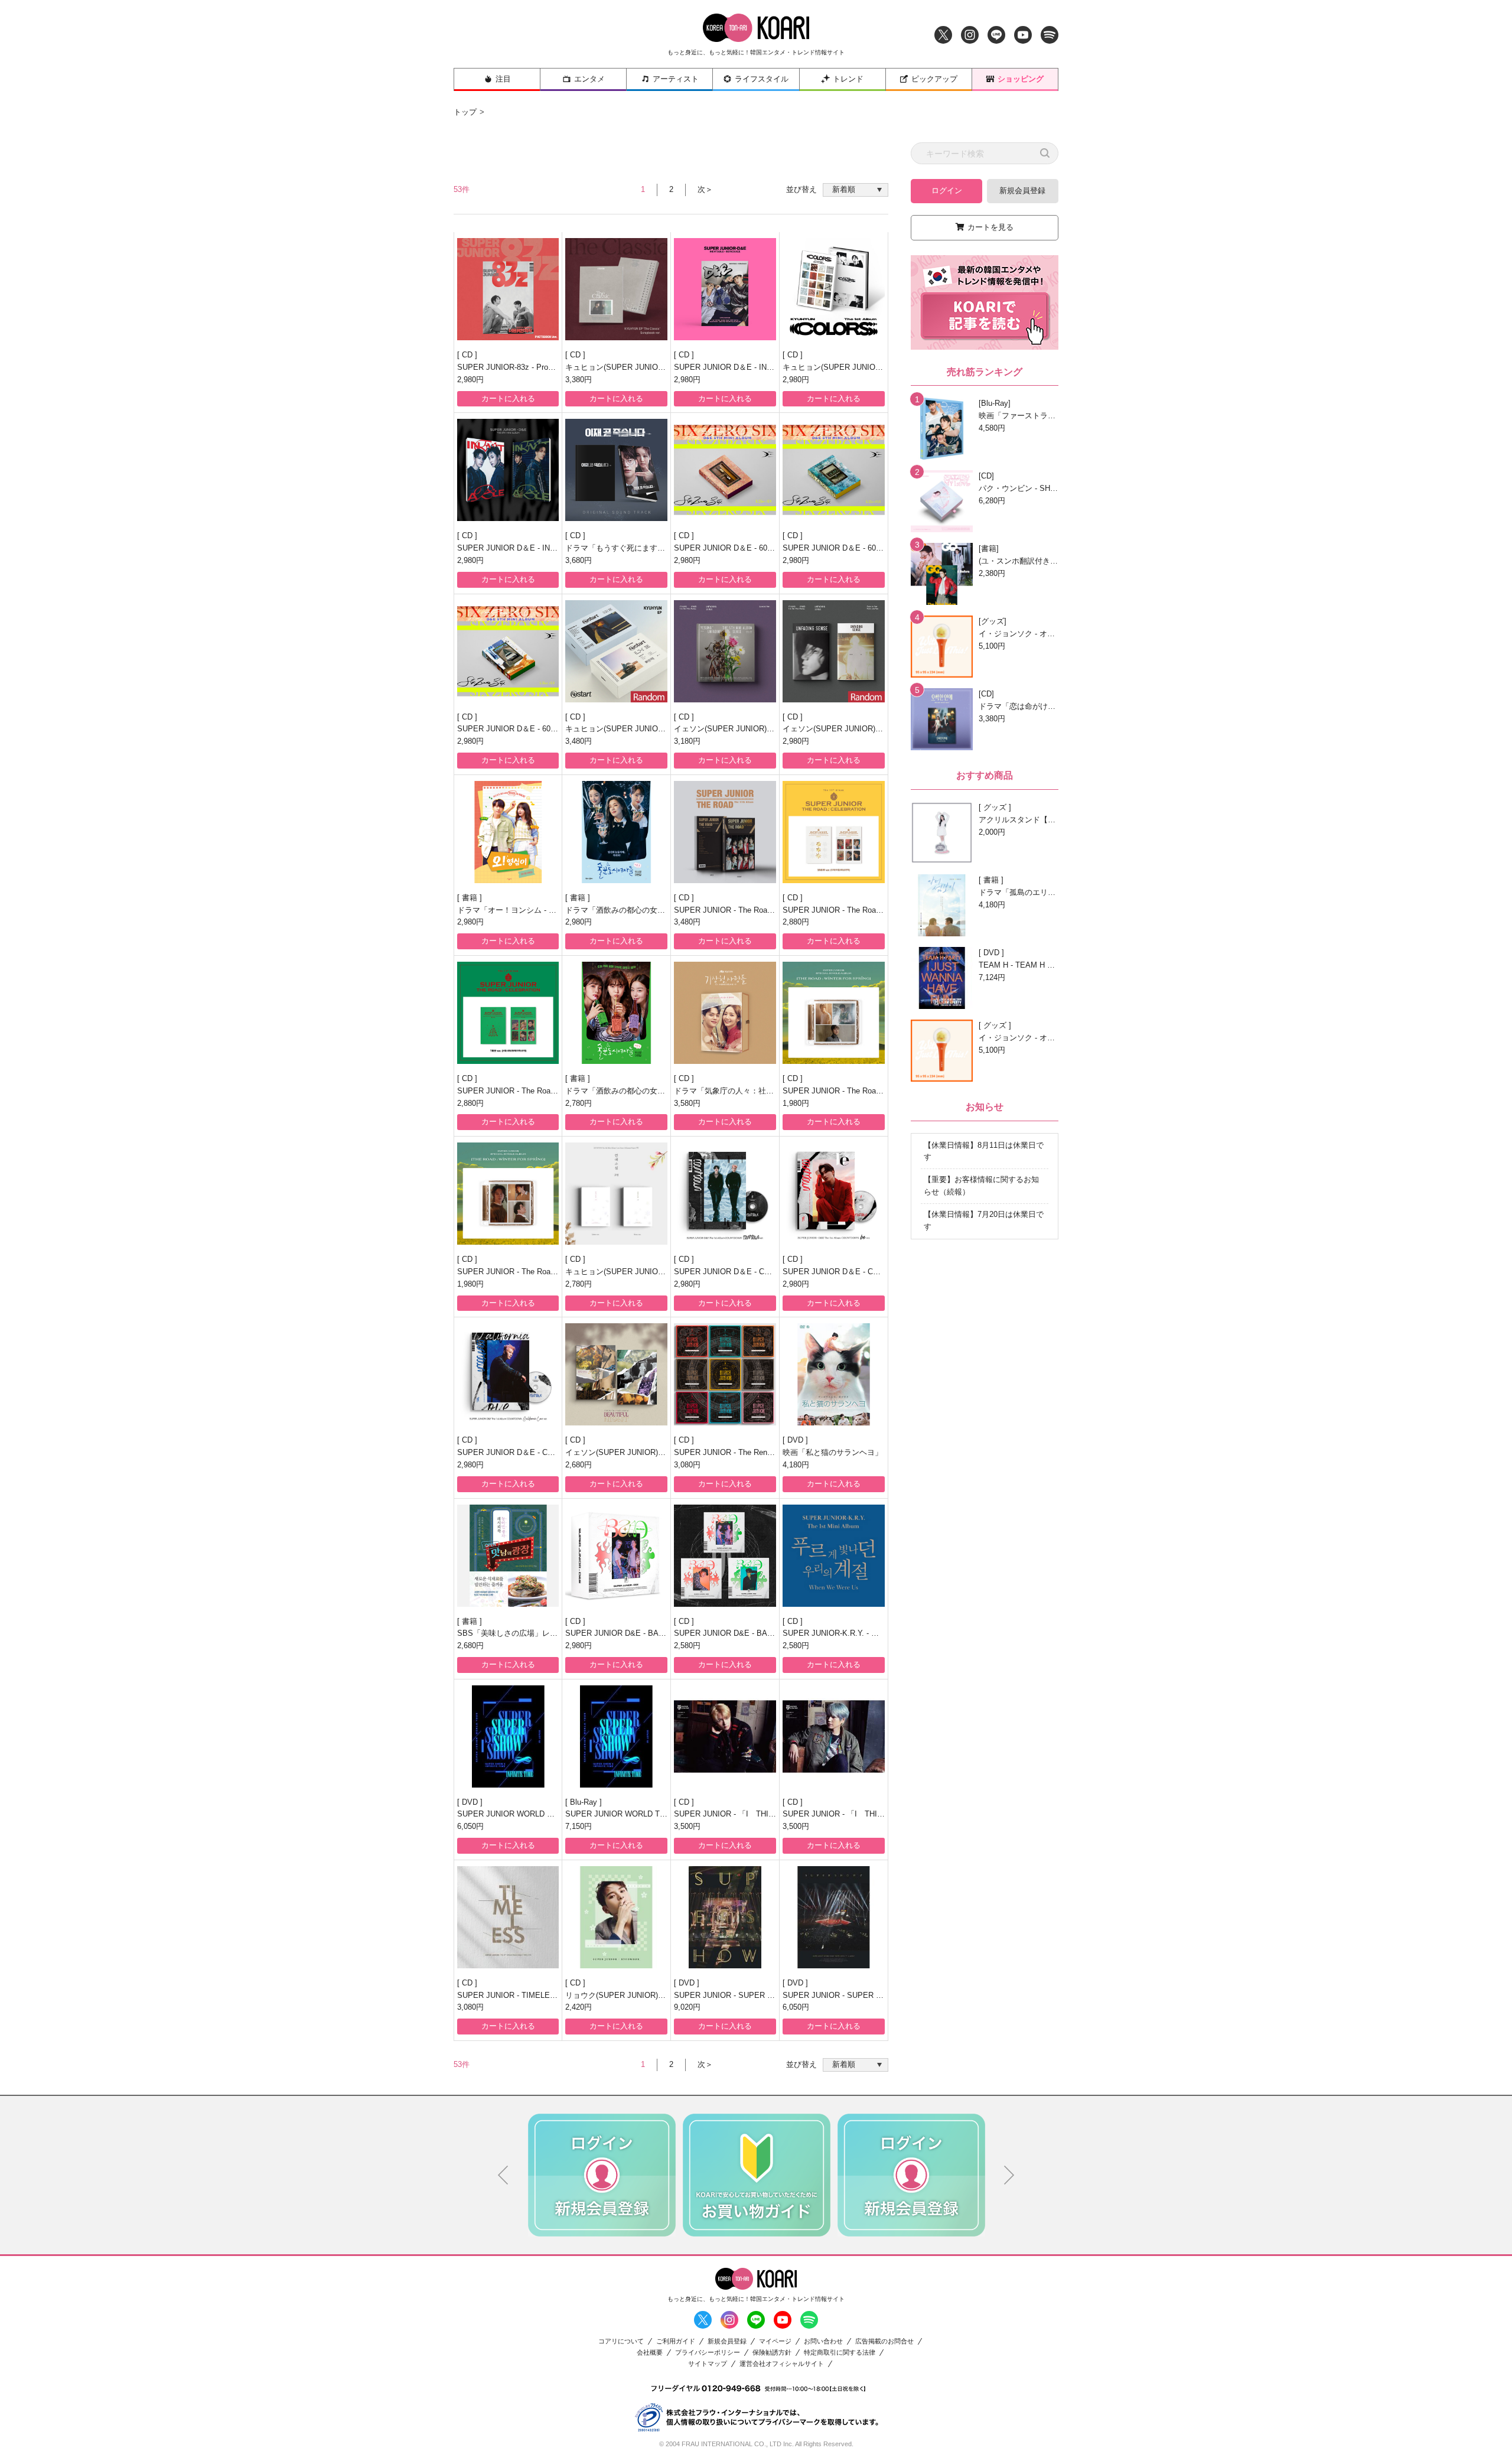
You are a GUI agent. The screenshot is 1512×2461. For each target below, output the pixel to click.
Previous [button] (503, 2175)
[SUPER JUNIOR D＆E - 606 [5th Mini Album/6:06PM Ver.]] (834, 470)
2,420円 (579, 2007)
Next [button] (1009, 2175)
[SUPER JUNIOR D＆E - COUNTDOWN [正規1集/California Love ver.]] (508, 1374)
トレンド (848, 79)
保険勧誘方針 (772, 2353)
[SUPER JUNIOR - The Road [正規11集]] (725, 832)
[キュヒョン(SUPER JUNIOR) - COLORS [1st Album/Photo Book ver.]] (834, 289)
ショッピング (1021, 79)
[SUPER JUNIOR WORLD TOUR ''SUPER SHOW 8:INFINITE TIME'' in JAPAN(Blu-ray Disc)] (616, 1736)
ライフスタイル (762, 79)
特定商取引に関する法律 (840, 2353)
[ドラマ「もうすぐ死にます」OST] (616, 470)
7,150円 (579, 1826)
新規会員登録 (1022, 191)
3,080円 (687, 1465)
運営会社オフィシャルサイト (782, 2364)
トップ (465, 112)
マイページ (775, 2341)
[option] (602, 2175)
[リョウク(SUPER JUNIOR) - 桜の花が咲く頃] (616, 1917)
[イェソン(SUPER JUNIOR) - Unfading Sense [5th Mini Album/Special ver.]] (725, 651)
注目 (503, 79)
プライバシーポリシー (708, 2353)
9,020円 (687, 2007)
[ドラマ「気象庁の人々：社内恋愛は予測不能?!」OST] (725, 1013)
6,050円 (470, 1826)
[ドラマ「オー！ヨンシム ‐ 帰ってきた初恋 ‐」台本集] (508, 832)
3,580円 (687, 1103)
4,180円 (796, 1465)
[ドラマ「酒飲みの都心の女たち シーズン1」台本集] (616, 1013)
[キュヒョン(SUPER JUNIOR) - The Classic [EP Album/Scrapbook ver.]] (616, 289)
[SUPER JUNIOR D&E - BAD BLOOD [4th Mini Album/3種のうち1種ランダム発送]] (725, 1556)
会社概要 (650, 2353)
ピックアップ (934, 79)
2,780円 (579, 1103)
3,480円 (579, 741)
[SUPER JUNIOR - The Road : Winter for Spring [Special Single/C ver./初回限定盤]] (508, 1194)
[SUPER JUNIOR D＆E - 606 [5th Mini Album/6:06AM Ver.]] (725, 470)
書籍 (471, 898)
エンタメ (589, 79)
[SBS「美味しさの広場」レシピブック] (508, 1556)
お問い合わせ (823, 2341)
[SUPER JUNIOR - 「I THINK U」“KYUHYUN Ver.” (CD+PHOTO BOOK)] (834, 1736)
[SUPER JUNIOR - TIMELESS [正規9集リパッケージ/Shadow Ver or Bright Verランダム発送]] (508, 1917)
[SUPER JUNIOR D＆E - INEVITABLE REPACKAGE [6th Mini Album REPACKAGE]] (725, 289)
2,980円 (470, 380)
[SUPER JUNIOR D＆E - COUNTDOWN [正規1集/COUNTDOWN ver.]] (725, 1194)
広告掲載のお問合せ (884, 2341)
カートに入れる (508, 398)
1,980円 (796, 1103)
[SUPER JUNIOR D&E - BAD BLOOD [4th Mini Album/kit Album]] (616, 1556)
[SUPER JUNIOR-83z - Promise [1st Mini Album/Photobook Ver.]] (508, 289)
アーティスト (676, 79)
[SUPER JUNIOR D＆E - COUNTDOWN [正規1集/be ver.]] (834, 1194)
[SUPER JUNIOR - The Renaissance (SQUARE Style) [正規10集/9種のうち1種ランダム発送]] (725, 1374)
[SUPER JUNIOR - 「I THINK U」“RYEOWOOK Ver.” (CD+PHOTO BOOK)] (725, 1736)
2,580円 (687, 1645)
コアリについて (621, 2341)
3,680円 (579, 560)
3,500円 (687, 1826)
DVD (796, 1440)
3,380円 (579, 380)
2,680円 (579, 1465)
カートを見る (990, 227)
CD (468, 355)
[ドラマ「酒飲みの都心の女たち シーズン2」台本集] (616, 832)
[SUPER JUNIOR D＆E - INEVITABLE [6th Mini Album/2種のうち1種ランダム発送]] (508, 470)
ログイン (947, 191)
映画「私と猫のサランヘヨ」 (832, 1452)
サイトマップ (708, 2364)
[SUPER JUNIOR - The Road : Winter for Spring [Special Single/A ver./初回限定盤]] (834, 1013)
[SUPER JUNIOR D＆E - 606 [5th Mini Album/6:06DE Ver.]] (508, 651)
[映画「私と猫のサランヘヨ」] (834, 1374)
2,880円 (796, 922)
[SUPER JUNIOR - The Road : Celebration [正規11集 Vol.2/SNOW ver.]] (834, 832)
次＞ (705, 189)
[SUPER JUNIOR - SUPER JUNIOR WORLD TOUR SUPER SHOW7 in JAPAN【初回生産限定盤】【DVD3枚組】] (725, 1917)
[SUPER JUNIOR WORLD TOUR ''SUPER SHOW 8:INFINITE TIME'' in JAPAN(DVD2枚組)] (508, 1736)
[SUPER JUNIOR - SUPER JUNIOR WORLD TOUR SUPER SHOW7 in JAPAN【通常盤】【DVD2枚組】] (834, 1917)
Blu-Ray (585, 1802)
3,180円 (687, 741)
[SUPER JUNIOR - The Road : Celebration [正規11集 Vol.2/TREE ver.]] (508, 1013)
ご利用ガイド (676, 2341)
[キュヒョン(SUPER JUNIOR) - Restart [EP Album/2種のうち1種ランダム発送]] (616, 651)
